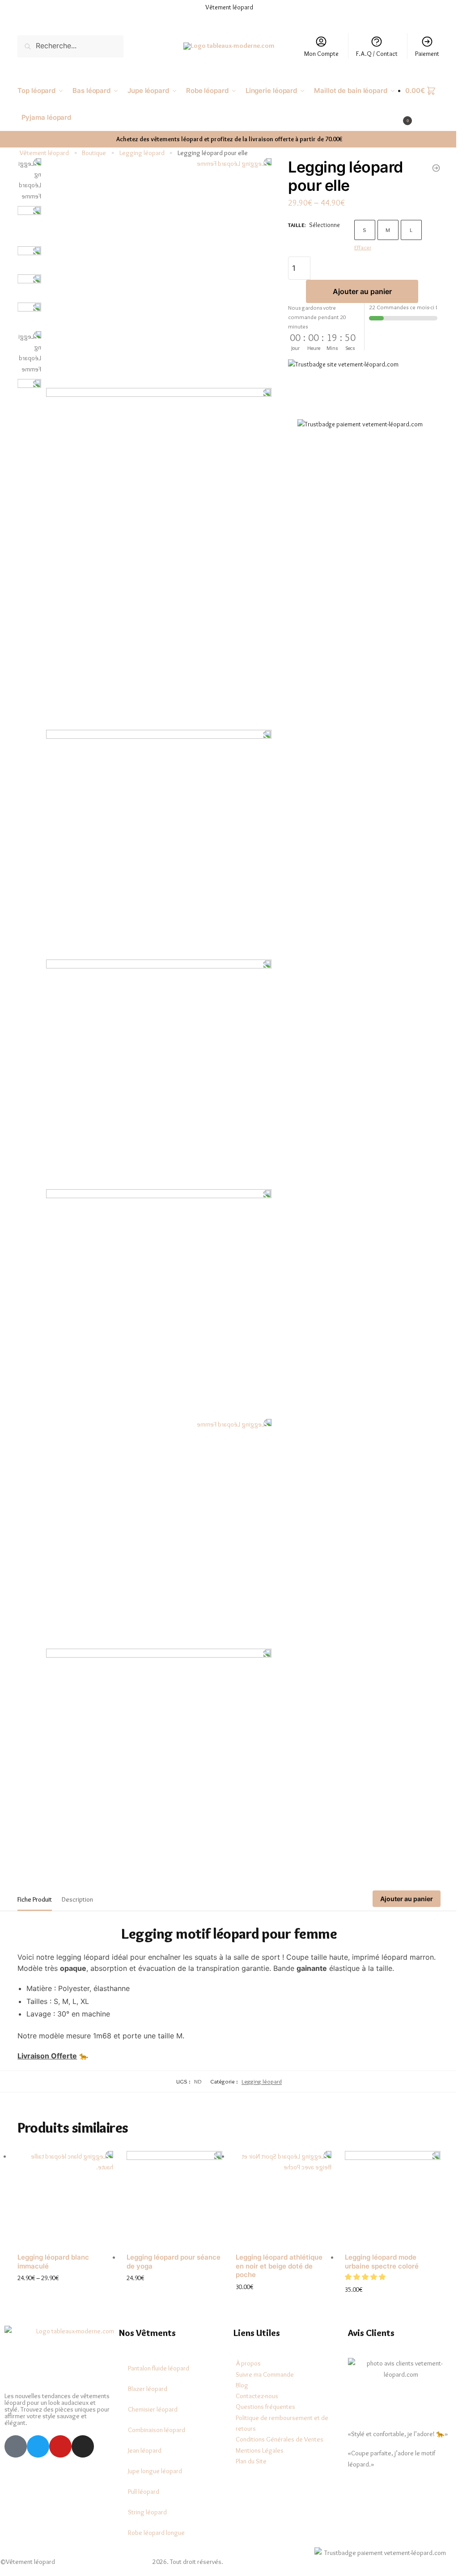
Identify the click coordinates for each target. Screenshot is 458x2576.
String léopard (146, 2481)
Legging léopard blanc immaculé (53, 2230)
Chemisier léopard (151, 2378)
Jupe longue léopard (153, 2440)
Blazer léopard (146, 2357)
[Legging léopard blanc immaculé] (64, 2168)
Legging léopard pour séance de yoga (172, 2230)
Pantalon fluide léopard (157, 2337)
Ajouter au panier (356, 291)
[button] (361, 2246)
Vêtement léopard (44, 153)
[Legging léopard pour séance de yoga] (429, 168)
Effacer (357, 247)
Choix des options (64, 2261)
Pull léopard (142, 2460)
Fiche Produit (35, 1870)
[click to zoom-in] (156, 269)
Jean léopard (143, 2419)
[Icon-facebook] (16, 2415)
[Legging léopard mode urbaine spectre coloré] (387, 2168)
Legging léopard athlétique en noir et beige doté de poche (276, 2235)
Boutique (94, 153)
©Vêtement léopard (28, 2530)
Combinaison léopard (155, 2399)
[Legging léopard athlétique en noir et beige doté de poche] (279, 2168)
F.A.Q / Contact (370, 54)
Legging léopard (142, 153)
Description (77, 1870)
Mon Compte (315, 54)
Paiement (420, 54)
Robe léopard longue (155, 2501)
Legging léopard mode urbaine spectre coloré (377, 2230)
